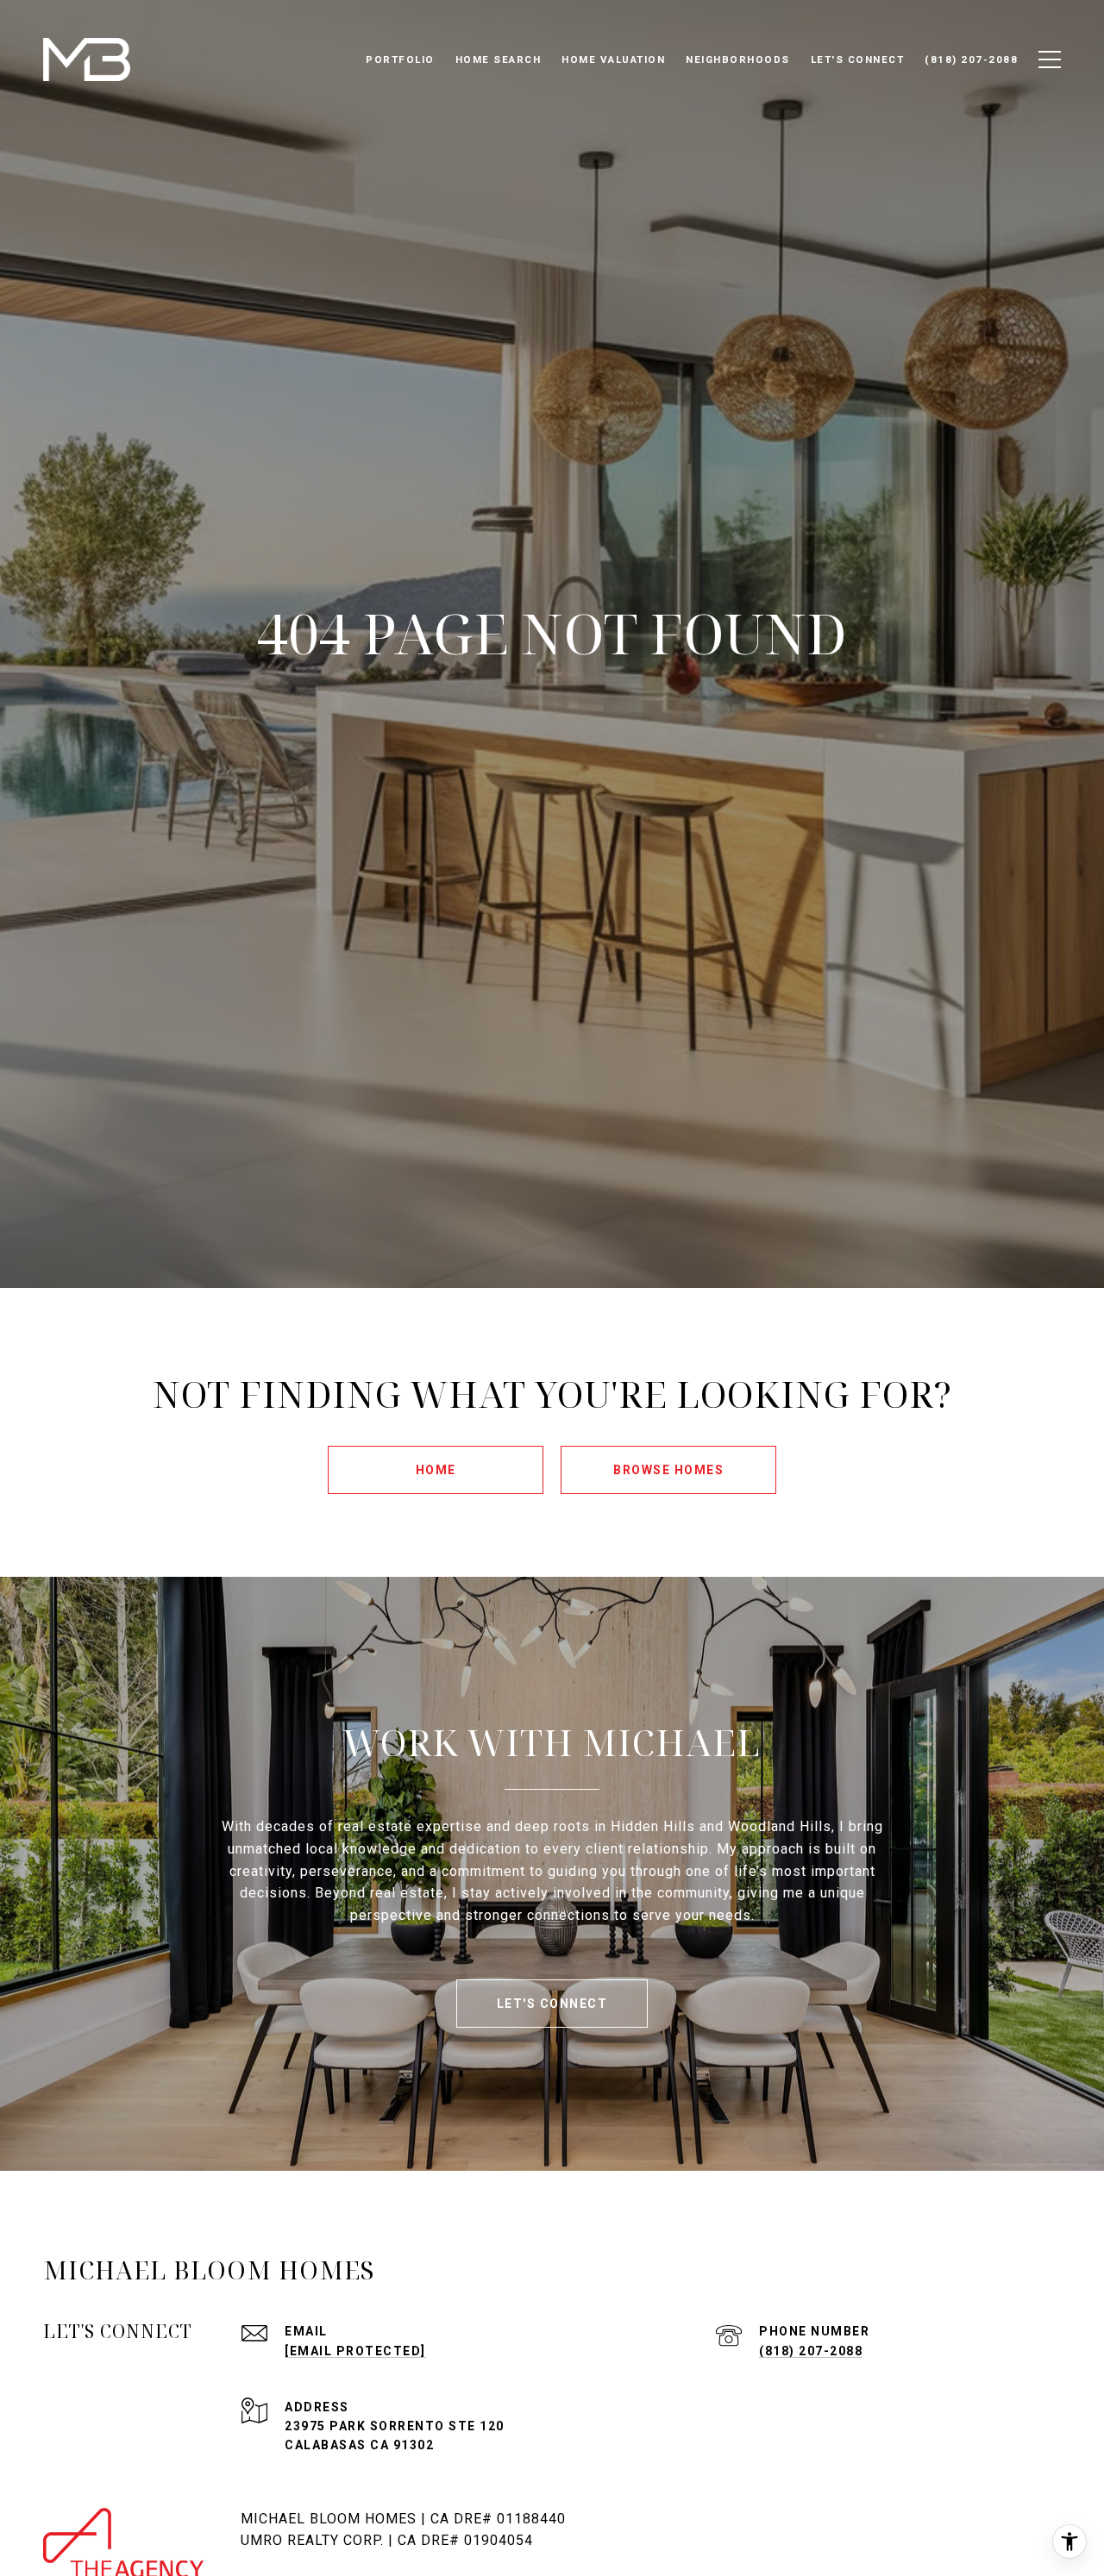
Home (436, 1470)
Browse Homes (668, 1470)
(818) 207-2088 (811, 2351)
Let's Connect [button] (552, 2004)
